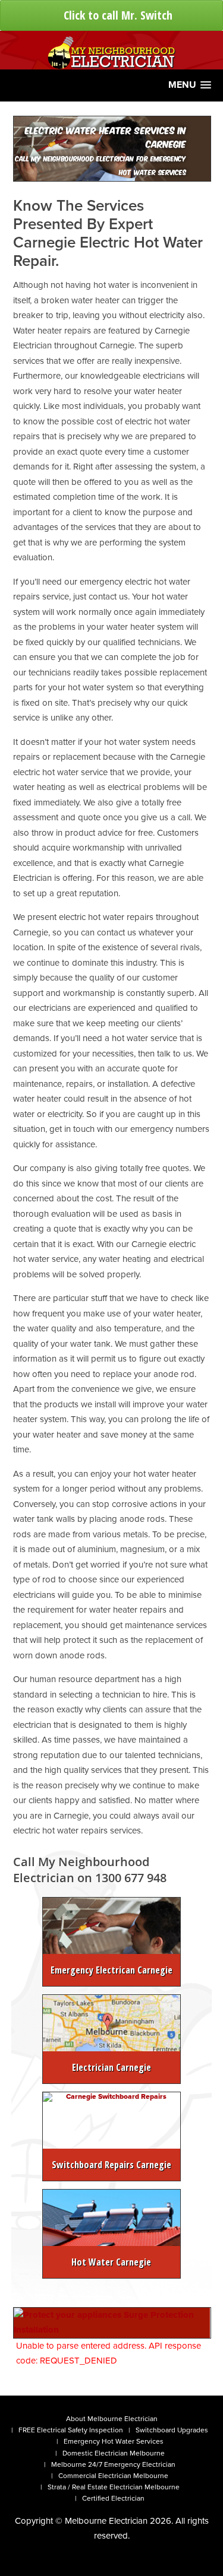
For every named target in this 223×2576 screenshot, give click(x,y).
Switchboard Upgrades (172, 2430)
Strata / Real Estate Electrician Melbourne (114, 2487)
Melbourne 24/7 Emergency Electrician (113, 2464)
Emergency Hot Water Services (114, 2441)
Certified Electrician (113, 2498)
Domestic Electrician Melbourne (114, 2453)
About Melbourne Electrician (112, 2419)
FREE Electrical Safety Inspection (71, 2430)
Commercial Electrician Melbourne (113, 2476)
